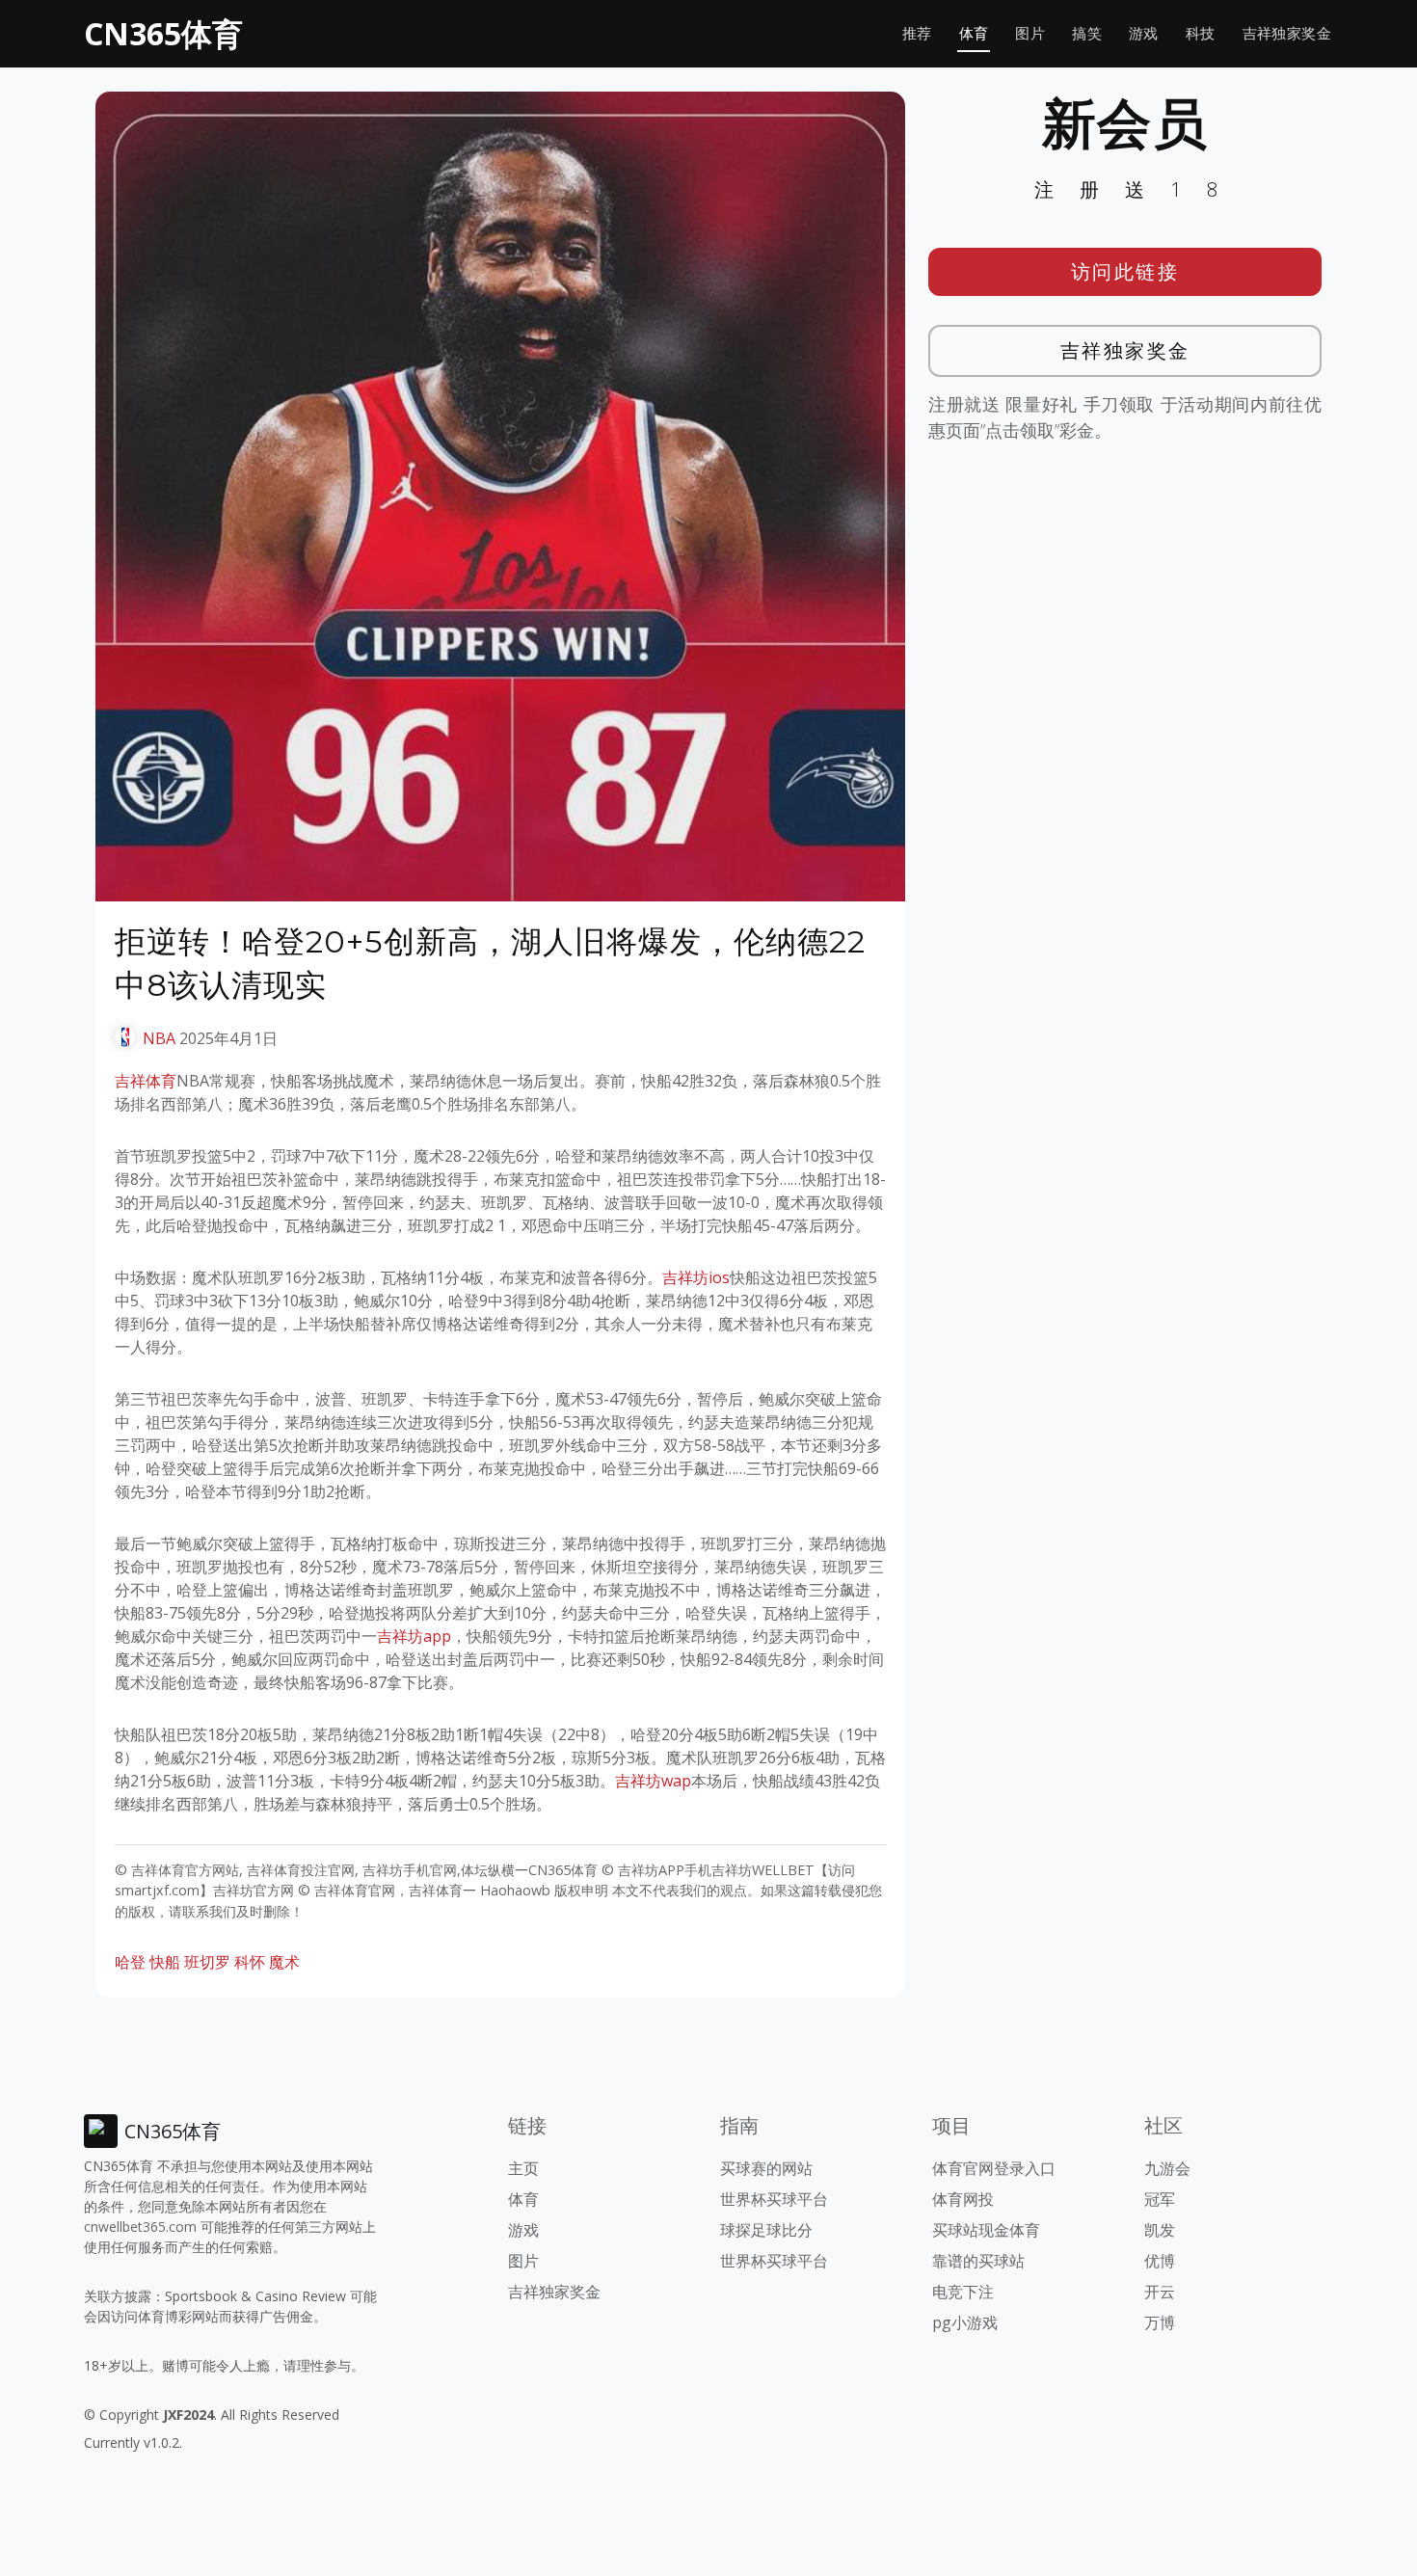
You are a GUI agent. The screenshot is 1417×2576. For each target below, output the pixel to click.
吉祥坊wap (653, 1781)
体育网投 (963, 2199)
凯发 (1160, 2230)
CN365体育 (163, 33)
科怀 (250, 1962)
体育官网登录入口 (994, 2168)
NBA (159, 1038)
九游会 (1167, 2168)
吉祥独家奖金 (1287, 33)
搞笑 (1087, 33)
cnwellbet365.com (140, 2227)
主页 (523, 2168)
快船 (165, 1962)
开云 (1160, 2292)
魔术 (284, 1962)
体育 (974, 33)
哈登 (130, 1962)
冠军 (1160, 2199)
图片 (1030, 33)
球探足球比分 (766, 2230)
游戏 (1144, 33)
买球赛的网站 (766, 2168)
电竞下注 (963, 2292)
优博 (1160, 2261)
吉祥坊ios (696, 1277)
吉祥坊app (414, 1636)
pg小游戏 (965, 2322)
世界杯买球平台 (774, 2199)
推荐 (917, 33)
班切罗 (207, 1962)
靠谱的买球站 (978, 2261)
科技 (1201, 33)
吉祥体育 (146, 1081)
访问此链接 (1125, 271)
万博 (1160, 2322)
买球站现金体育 (986, 2230)
